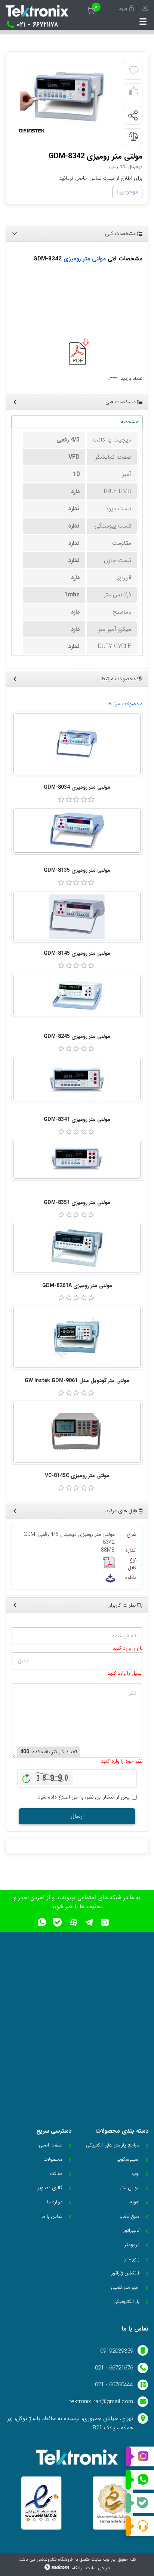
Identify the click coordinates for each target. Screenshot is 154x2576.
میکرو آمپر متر (115, 629)
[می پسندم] (134, 93)
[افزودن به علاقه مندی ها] (134, 71)
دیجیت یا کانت (112, 440)
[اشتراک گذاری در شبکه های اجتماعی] (133, 116)
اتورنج (124, 577)
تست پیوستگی (113, 526)
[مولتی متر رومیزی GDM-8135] (77, 831)
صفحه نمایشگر (113, 457)
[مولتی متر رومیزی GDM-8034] (77, 744)
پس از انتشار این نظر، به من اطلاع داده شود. (83, 1797)
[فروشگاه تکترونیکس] (37, 11)
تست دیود (118, 509)
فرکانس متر (118, 595)
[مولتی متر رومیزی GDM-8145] (77, 916)
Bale (140, 2503)
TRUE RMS (117, 491)
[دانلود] (110, 1578)
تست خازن (118, 560)
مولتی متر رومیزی (85, 259)
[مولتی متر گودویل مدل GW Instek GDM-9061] (77, 1337)
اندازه (131, 1550)
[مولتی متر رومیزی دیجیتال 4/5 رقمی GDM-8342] (69, 96)
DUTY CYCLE (115, 646)
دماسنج (122, 612)
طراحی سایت (98, 2568)
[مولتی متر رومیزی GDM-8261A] (77, 1248)
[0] (61, 800)
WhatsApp (140, 2480)
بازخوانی (27, 1776)
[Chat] (140, 2526)
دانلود (131, 1578)
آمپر (127, 474)
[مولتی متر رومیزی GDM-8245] (77, 995)
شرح (132, 1535)
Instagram (140, 2457)
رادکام (77, 2568)
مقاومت (122, 543)
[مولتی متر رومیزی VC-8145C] (77, 1432)
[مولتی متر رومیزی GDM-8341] (77, 1079)
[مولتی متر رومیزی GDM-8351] (77, 1160)
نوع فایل (132, 1564)
